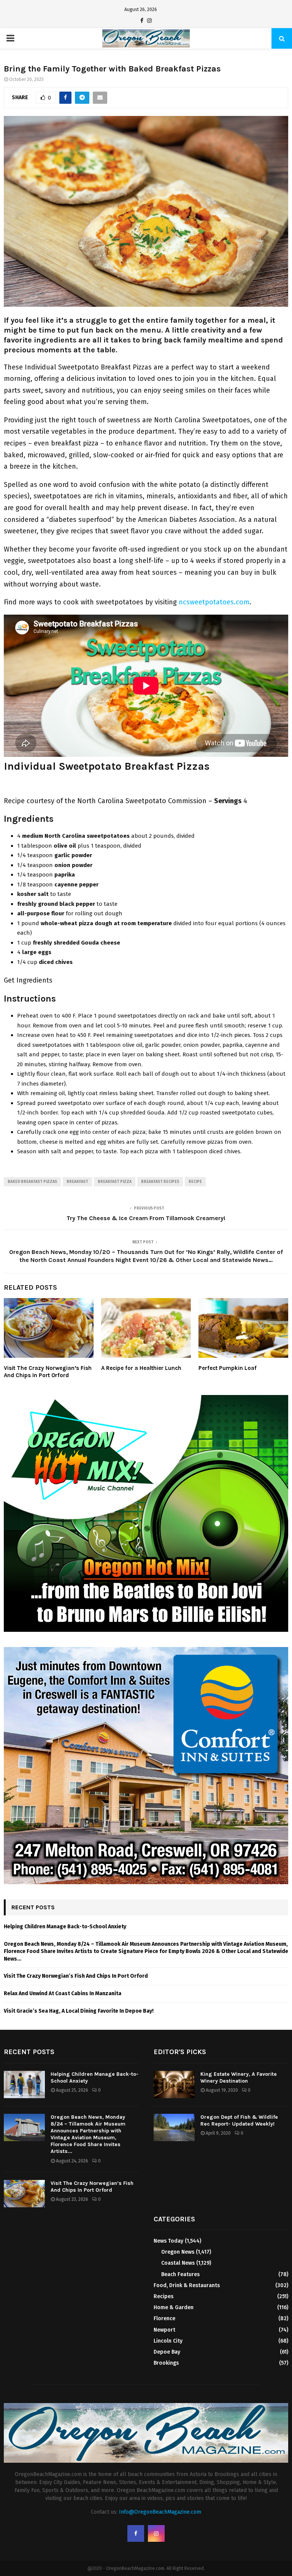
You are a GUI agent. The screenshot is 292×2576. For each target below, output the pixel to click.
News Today (168, 2241)
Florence (164, 2318)
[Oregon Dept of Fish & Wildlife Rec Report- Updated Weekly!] (174, 2127)
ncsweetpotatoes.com (214, 602)
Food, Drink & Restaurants (187, 2285)
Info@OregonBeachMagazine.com (160, 2512)
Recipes (163, 2296)
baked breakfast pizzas (32, 1182)
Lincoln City (168, 2341)
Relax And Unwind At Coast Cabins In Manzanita (63, 1993)
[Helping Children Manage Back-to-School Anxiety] (24, 2085)
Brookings (166, 2363)
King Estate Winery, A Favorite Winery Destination (239, 2077)
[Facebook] (142, 21)
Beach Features (180, 2274)
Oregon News (178, 2252)
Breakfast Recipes (160, 1182)
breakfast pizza (115, 1182)
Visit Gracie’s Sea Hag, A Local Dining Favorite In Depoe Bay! (79, 2011)
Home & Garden (174, 2307)
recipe (195, 1182)
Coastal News (178, 2263)
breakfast (77, 1182)
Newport (164, 2330)
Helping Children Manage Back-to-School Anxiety (65, 1927)
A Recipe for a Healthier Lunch (141, 1368)
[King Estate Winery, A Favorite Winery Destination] (174, 2085)
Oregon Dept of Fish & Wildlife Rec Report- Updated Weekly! (239, 2120)
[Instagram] (149, 21)
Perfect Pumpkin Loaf (228, 1368)
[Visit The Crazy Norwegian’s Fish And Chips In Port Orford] (24, 2194)
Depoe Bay (167, 2352)
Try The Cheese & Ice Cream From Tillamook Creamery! (146, 1218)
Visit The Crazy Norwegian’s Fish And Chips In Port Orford (48, 1372)
